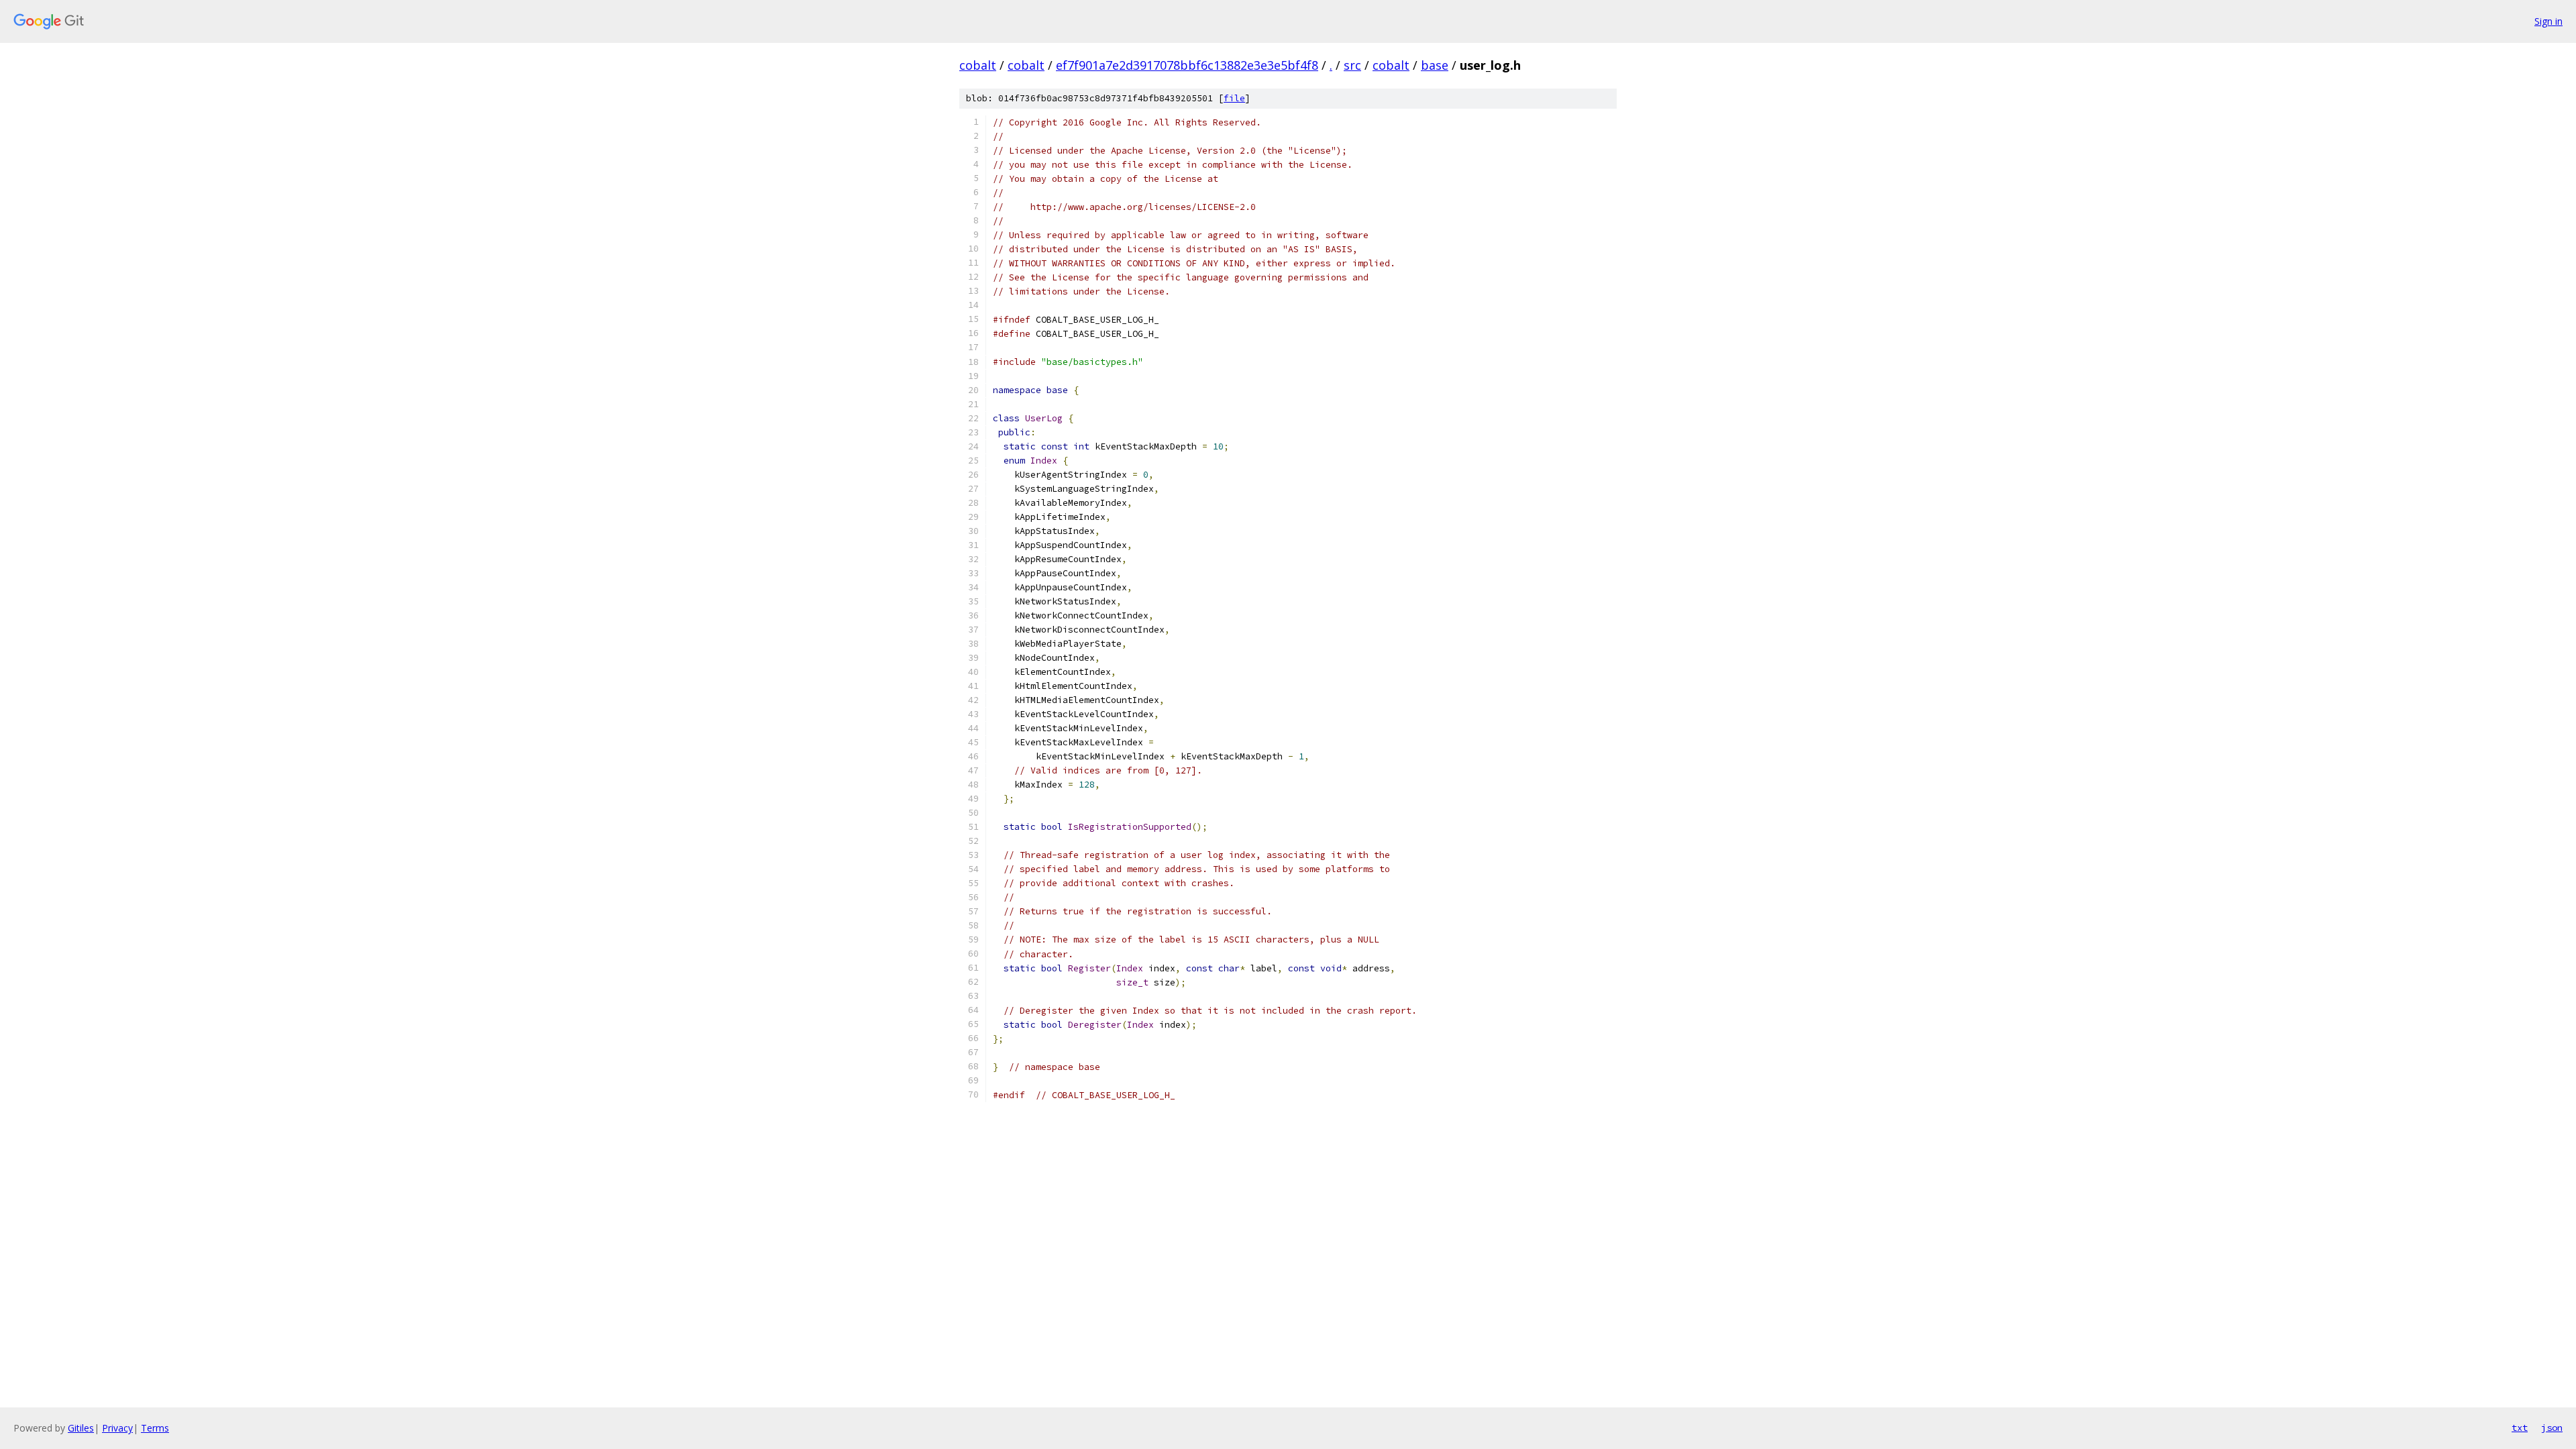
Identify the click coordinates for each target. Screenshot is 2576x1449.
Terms (155, 1428)
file (1234, 98)
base (1435, 65)
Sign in (2548, 21)
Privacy (117, 1428)
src (1352, 65)
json (2552, 1428)
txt (2520, 1428)
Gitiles (81, 1428)
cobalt (978, 65)
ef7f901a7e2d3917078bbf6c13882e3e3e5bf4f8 (1187, 65)
